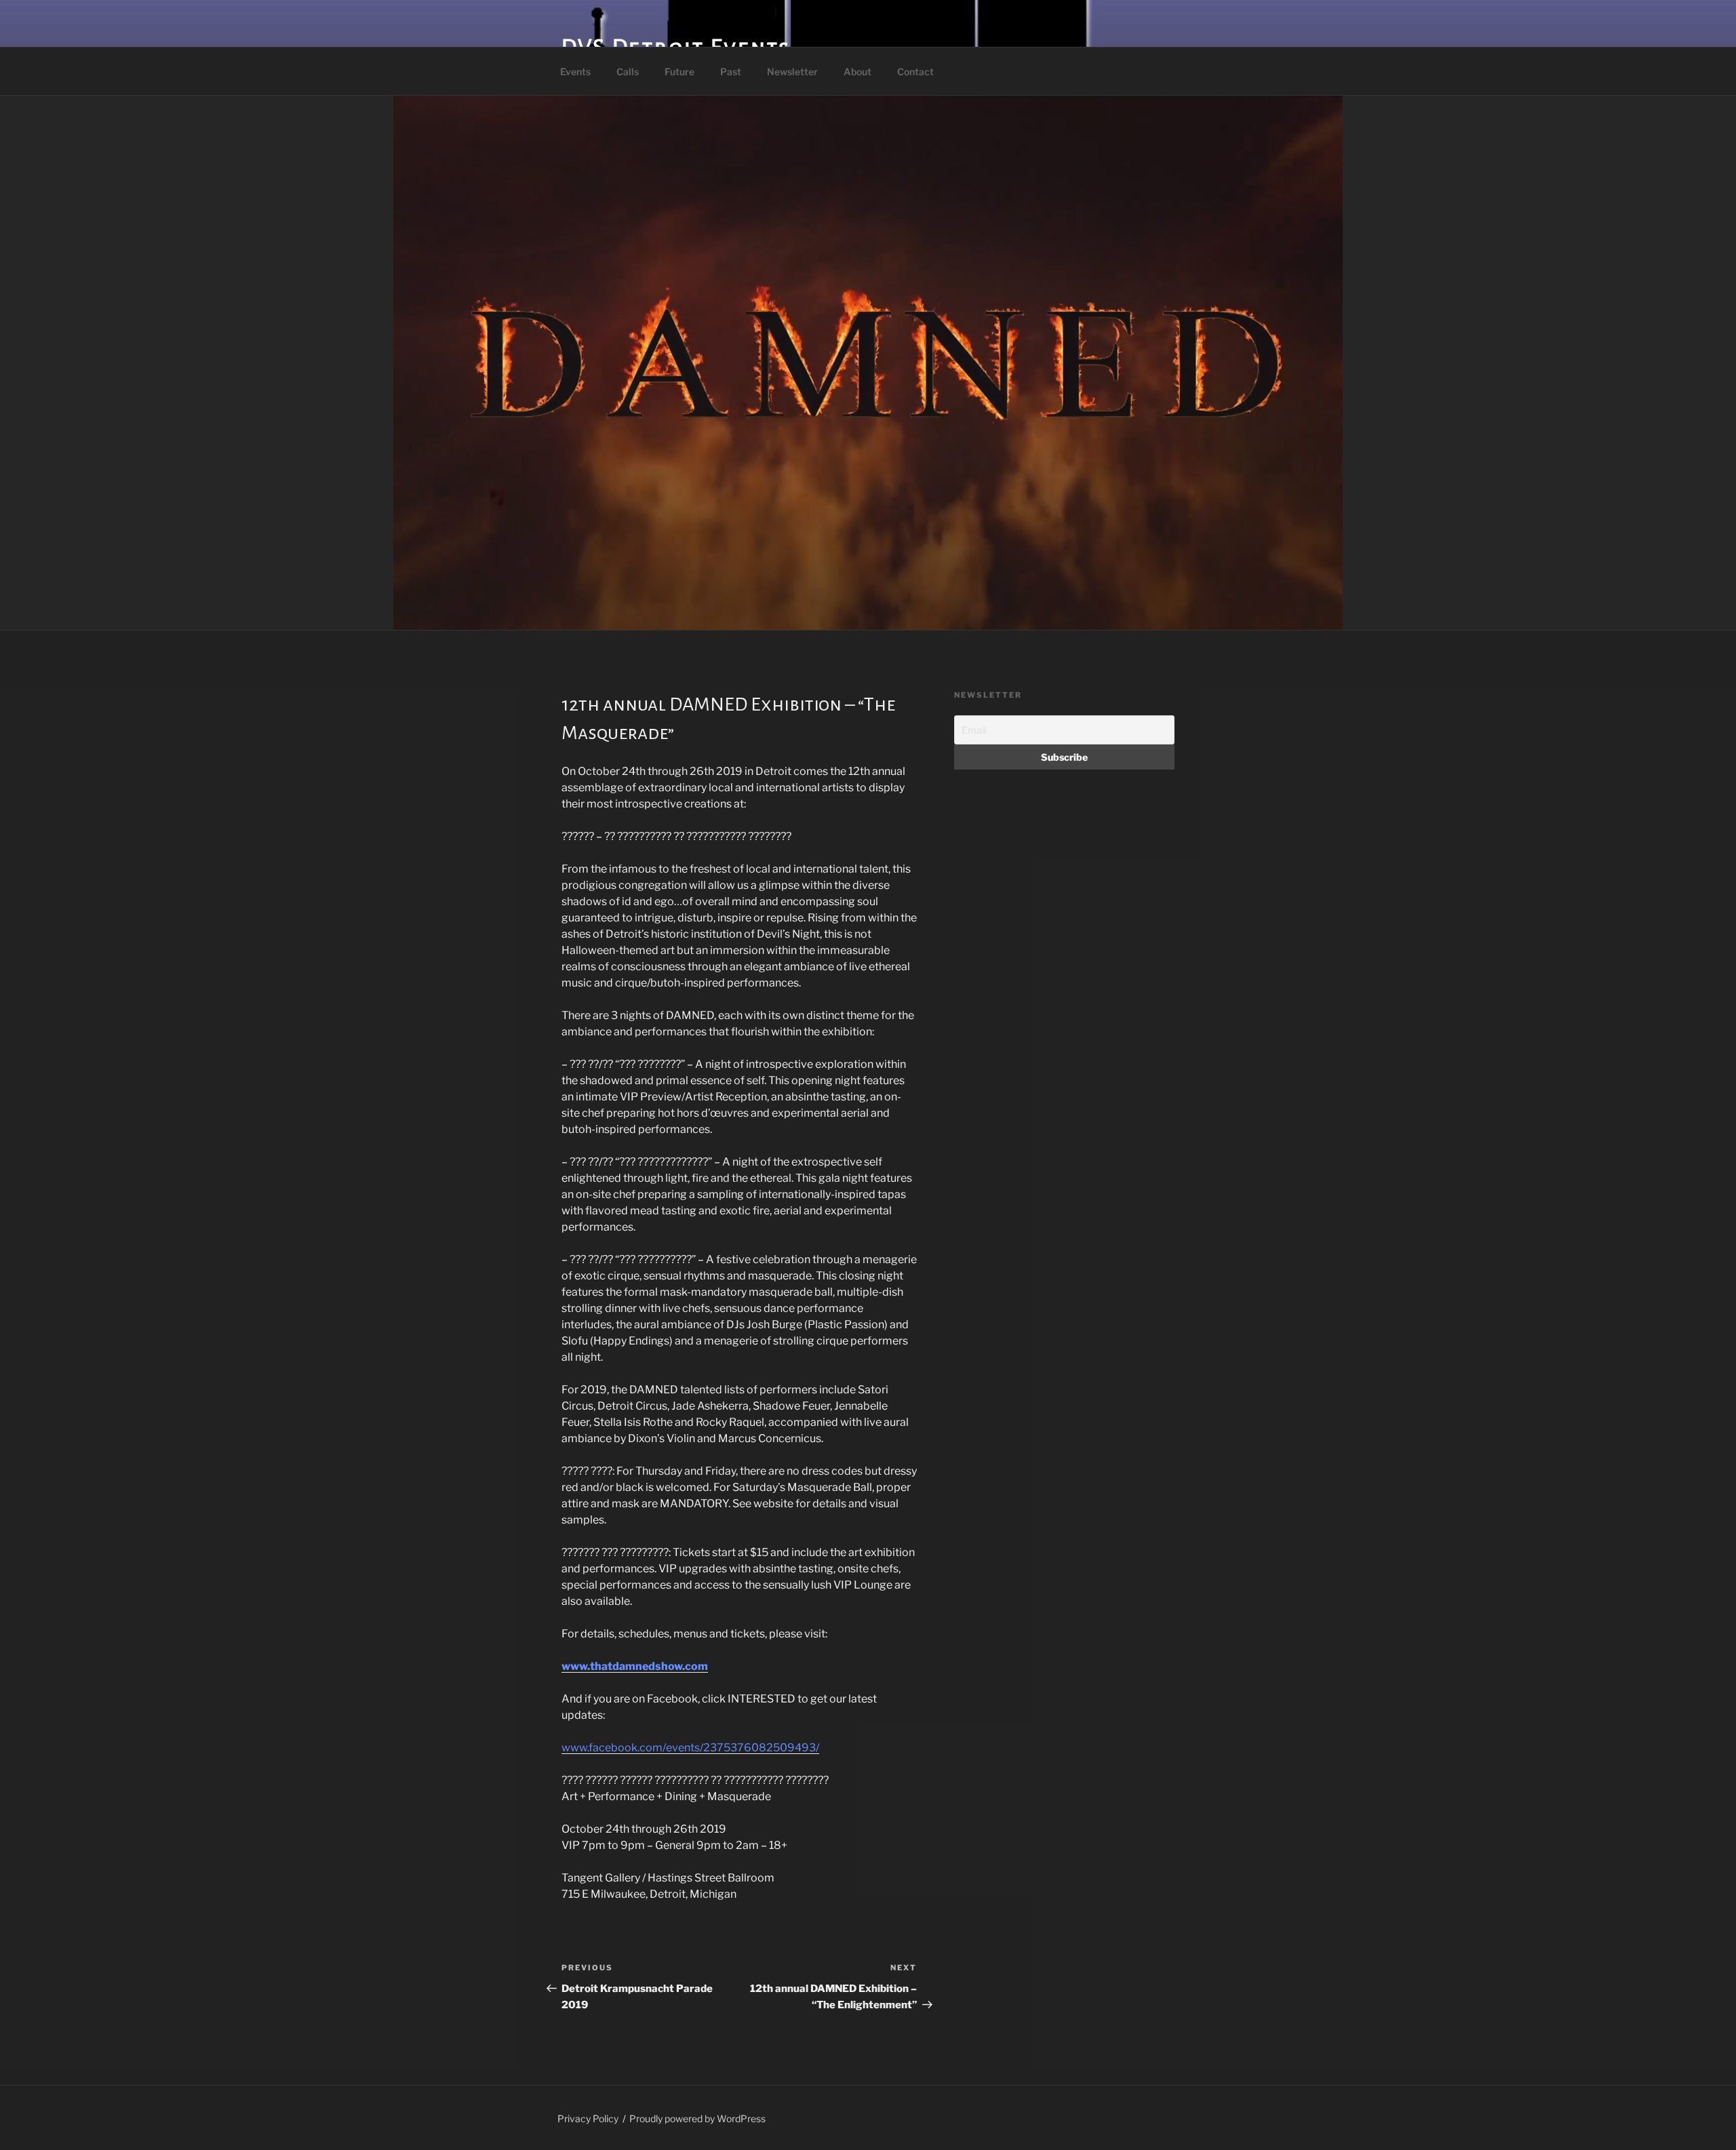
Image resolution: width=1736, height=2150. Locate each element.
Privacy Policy (588, 2118)
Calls (628, 72)
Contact (915, 72)
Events (575, 72)
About (857, 72)
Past (731, 72)
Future (679, 72)
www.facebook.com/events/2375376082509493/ (690, 1748)
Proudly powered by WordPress (697, 2118)
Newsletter (792, 72)
